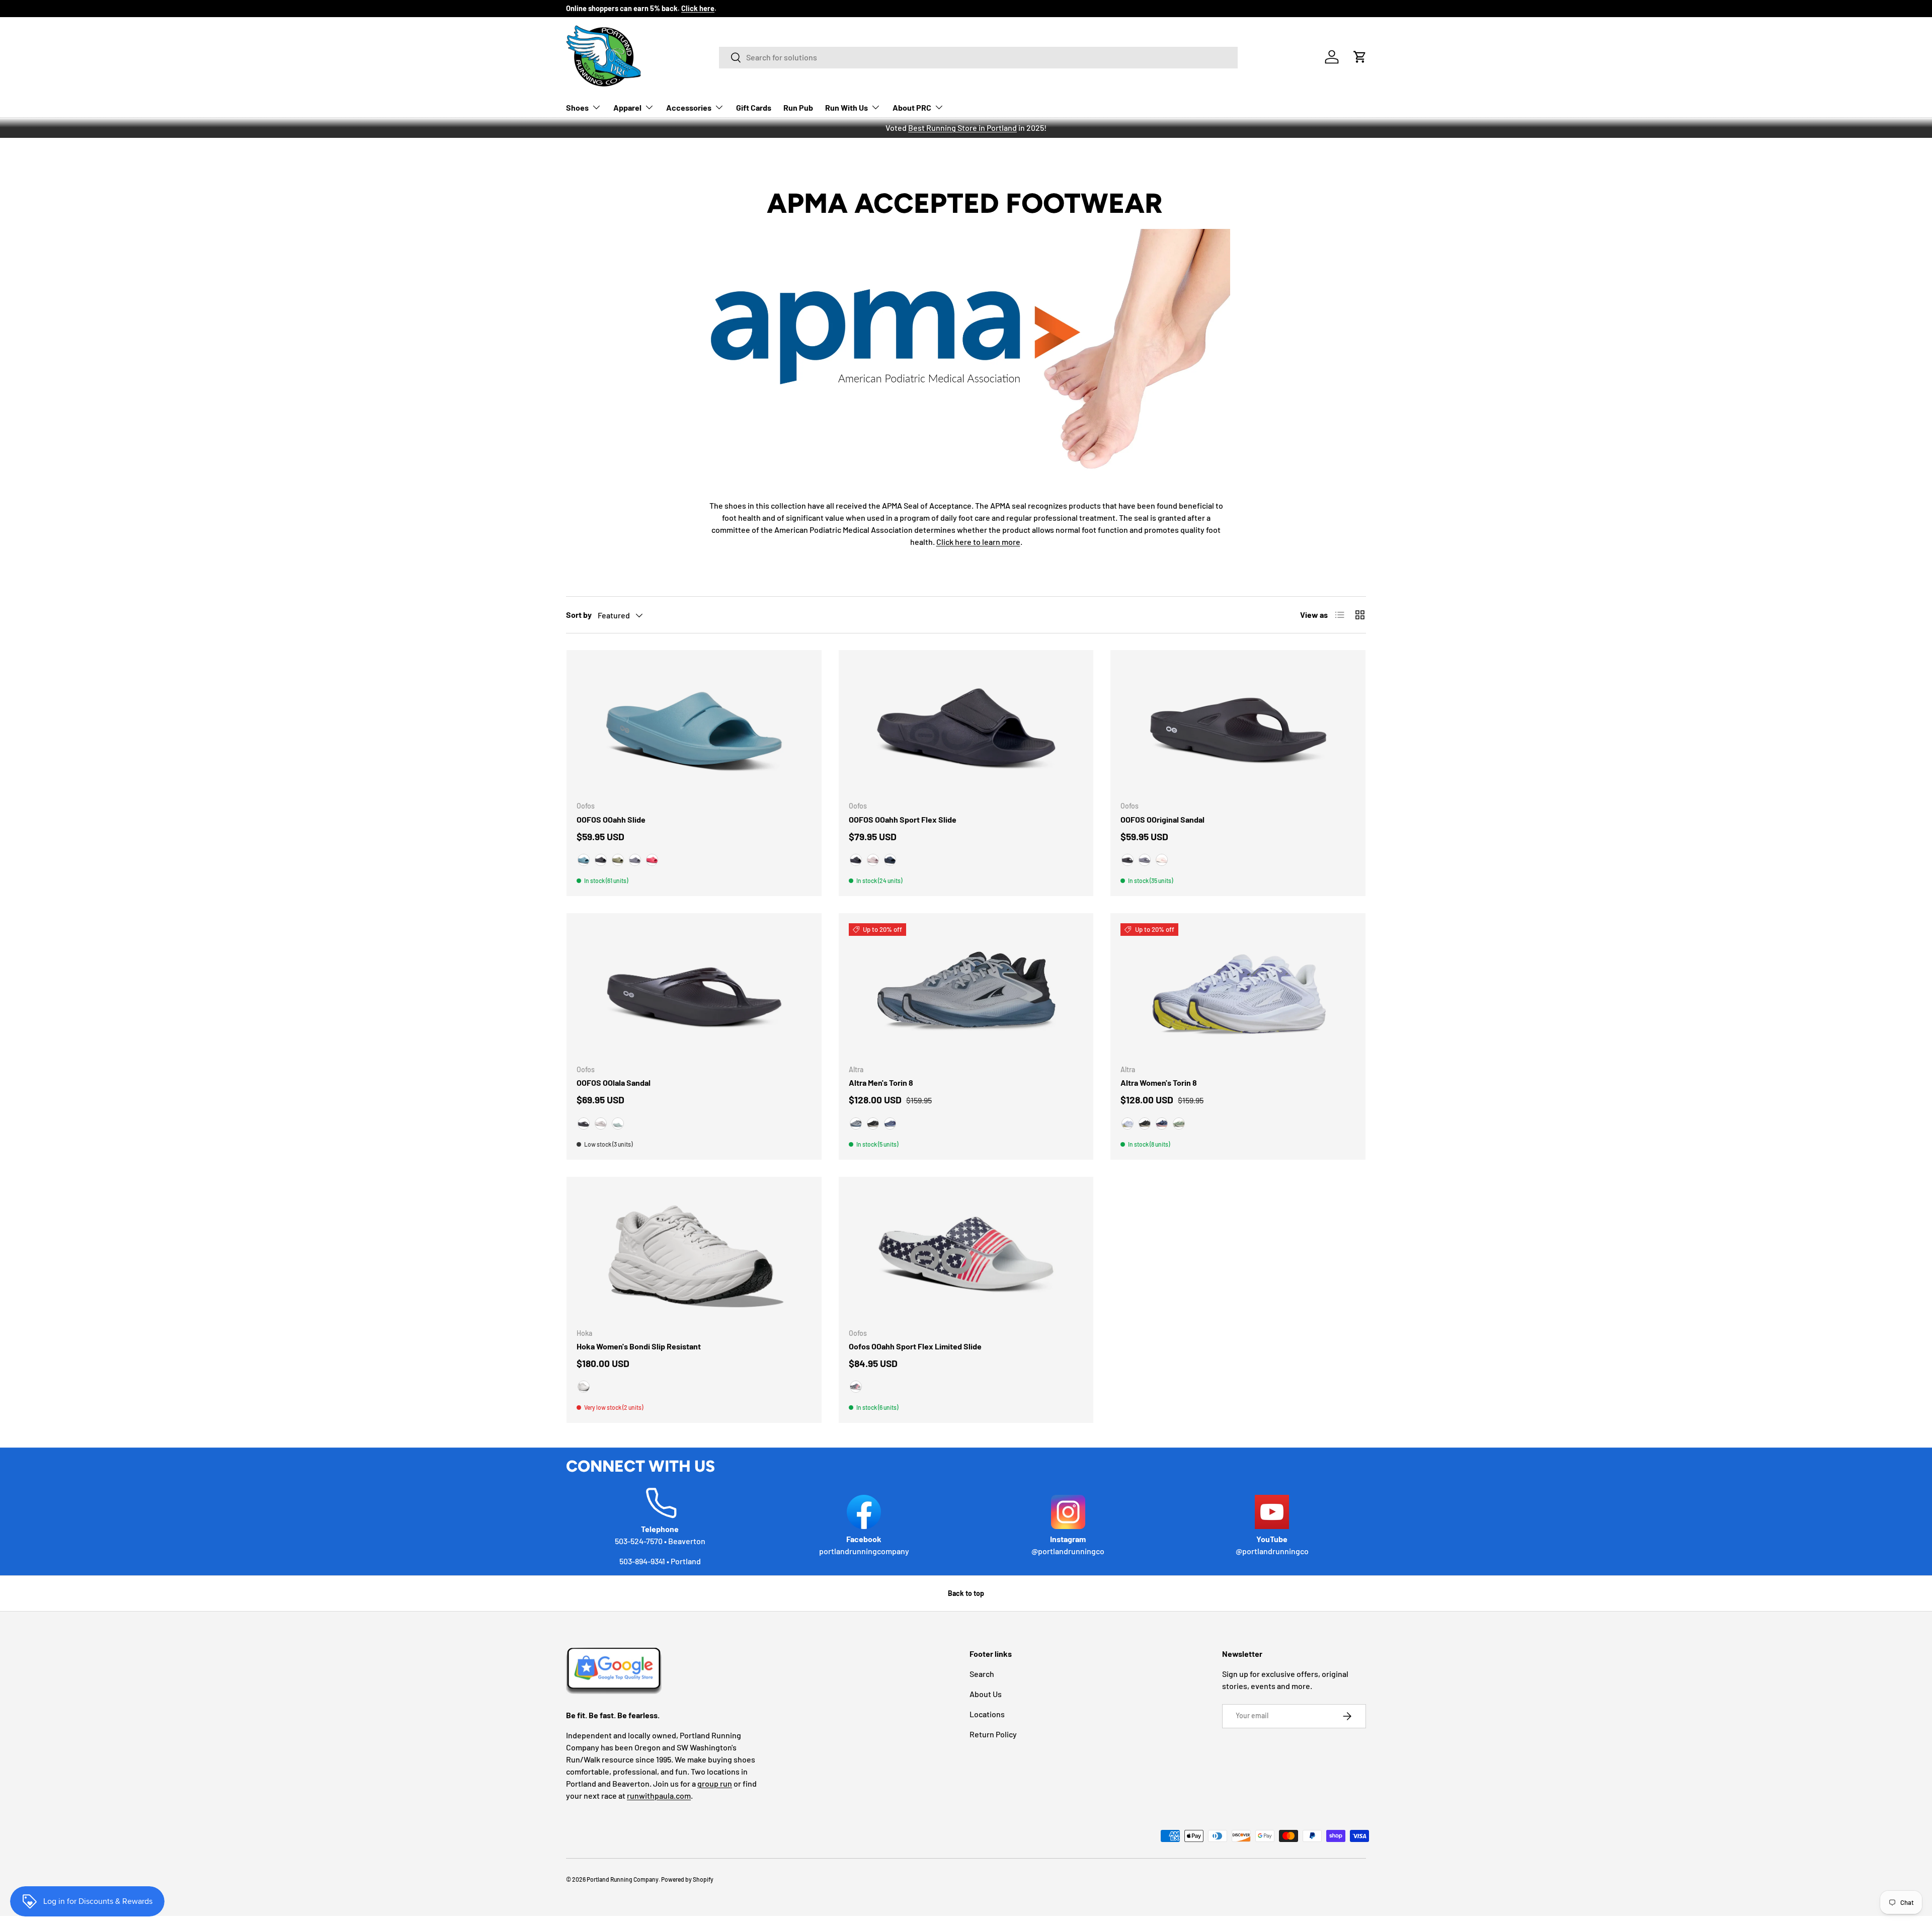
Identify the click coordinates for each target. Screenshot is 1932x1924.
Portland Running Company (623, 1879)
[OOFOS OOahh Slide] (694, 727)
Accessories (689, 107)
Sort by (579, 615)
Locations (987, 1714)
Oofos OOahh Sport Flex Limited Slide (915, 1346)
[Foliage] (618, 860)
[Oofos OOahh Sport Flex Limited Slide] (966, 1253)
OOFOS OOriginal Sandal (1162, 819)
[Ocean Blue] (584, 860)
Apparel (627, 107)
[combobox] (978, 57)
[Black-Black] (856, 860)
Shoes (577, 107)
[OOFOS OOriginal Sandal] (1238, 727)
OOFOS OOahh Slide (611, 819)
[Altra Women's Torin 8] (1238, 990)
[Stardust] (873, 860)
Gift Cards (754, 107)
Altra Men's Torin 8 (881, 1083)
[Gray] (856, 1124)
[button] (1360, 57)
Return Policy (993, 1734)
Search (982, 1674)
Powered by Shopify (687, 1879)
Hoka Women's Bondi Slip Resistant (639, 1346)
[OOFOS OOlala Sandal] (694, 990)
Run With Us (847, 107)
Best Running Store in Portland (962, 128)
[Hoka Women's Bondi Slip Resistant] (694, 1253)
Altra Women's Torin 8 (1159, 1083)
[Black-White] (873, 1124)
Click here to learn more (978, 542)
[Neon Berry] (652, 860)
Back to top (966, 1593)
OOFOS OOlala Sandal (614, 1083)
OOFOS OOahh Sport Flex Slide (903, 819)
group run (715, 1783)
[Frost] (584, 1387)
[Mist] (618, 1124)
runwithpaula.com (659, 1795)
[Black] (601, 860)
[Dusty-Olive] (1179, 1124)
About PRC (912, 107)
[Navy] (890, 860)
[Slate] (635, 860)
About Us (986, 1694)
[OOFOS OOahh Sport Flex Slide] (966, 727)
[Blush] (1162, 860)
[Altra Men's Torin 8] (966, 990)
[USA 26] (856, 1387)
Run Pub (798, 107)
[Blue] (1128, 1124)
